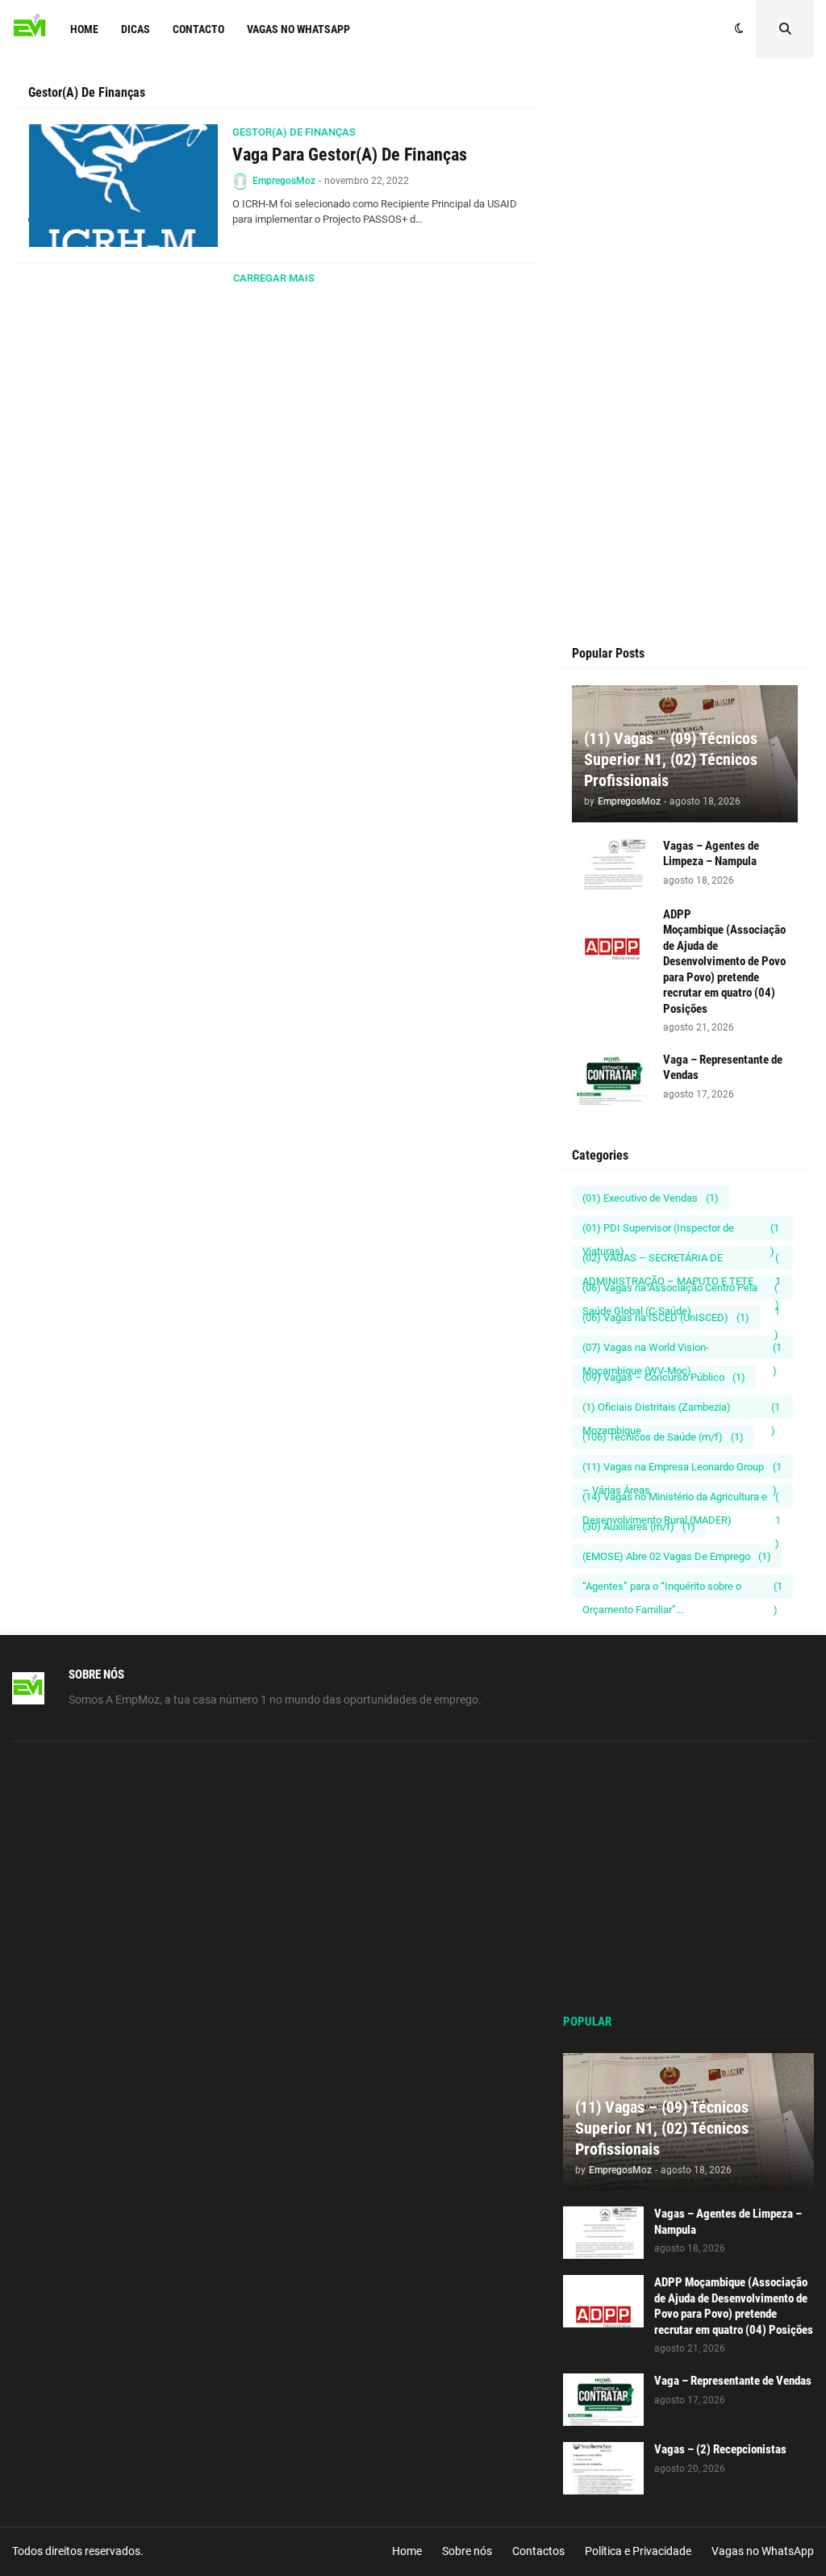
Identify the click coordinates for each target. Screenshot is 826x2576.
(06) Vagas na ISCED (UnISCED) (666, 1317)
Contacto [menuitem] (198, 29)
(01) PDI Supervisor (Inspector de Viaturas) (681, 1231)
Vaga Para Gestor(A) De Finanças (350, 155)
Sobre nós (467, 2551)
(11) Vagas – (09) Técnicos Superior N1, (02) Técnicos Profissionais (671, 759)
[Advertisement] (685, 248)
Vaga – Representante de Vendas (723, 1068)
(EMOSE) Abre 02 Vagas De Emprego (677, 1556)
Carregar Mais (274, 278)
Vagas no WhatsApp (763, 2551)
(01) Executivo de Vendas (651, 1198)
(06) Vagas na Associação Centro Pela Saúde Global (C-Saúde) (681, 1290)
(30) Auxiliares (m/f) (639, 1526)
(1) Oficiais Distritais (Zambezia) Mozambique (681, 1410)
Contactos (538, 2551)
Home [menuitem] (84, 29)
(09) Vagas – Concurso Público (664, 1377)
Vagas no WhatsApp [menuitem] (298, 29)
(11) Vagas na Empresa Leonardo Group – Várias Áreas (682, 1470)
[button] (739, 29)
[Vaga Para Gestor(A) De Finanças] (123, 186)
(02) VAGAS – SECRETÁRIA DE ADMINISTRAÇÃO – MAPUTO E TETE (682, 1261)
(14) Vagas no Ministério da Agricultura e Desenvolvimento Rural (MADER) (682, 1499)
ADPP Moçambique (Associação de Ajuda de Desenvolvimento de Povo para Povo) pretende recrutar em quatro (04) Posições (724, 962)
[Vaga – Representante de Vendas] (612, 1079)
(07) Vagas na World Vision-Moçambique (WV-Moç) (682, 1350)
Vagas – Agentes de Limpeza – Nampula (711, 854)
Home (407, 2551)
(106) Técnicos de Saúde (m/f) (663, 1437)
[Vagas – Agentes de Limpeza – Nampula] (612, 865)
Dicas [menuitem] (136, 29)
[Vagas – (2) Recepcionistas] (603, 2468)
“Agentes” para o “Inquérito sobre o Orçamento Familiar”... (682, 1589)
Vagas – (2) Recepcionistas (720, 2449)
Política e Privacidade (638, 2551)
